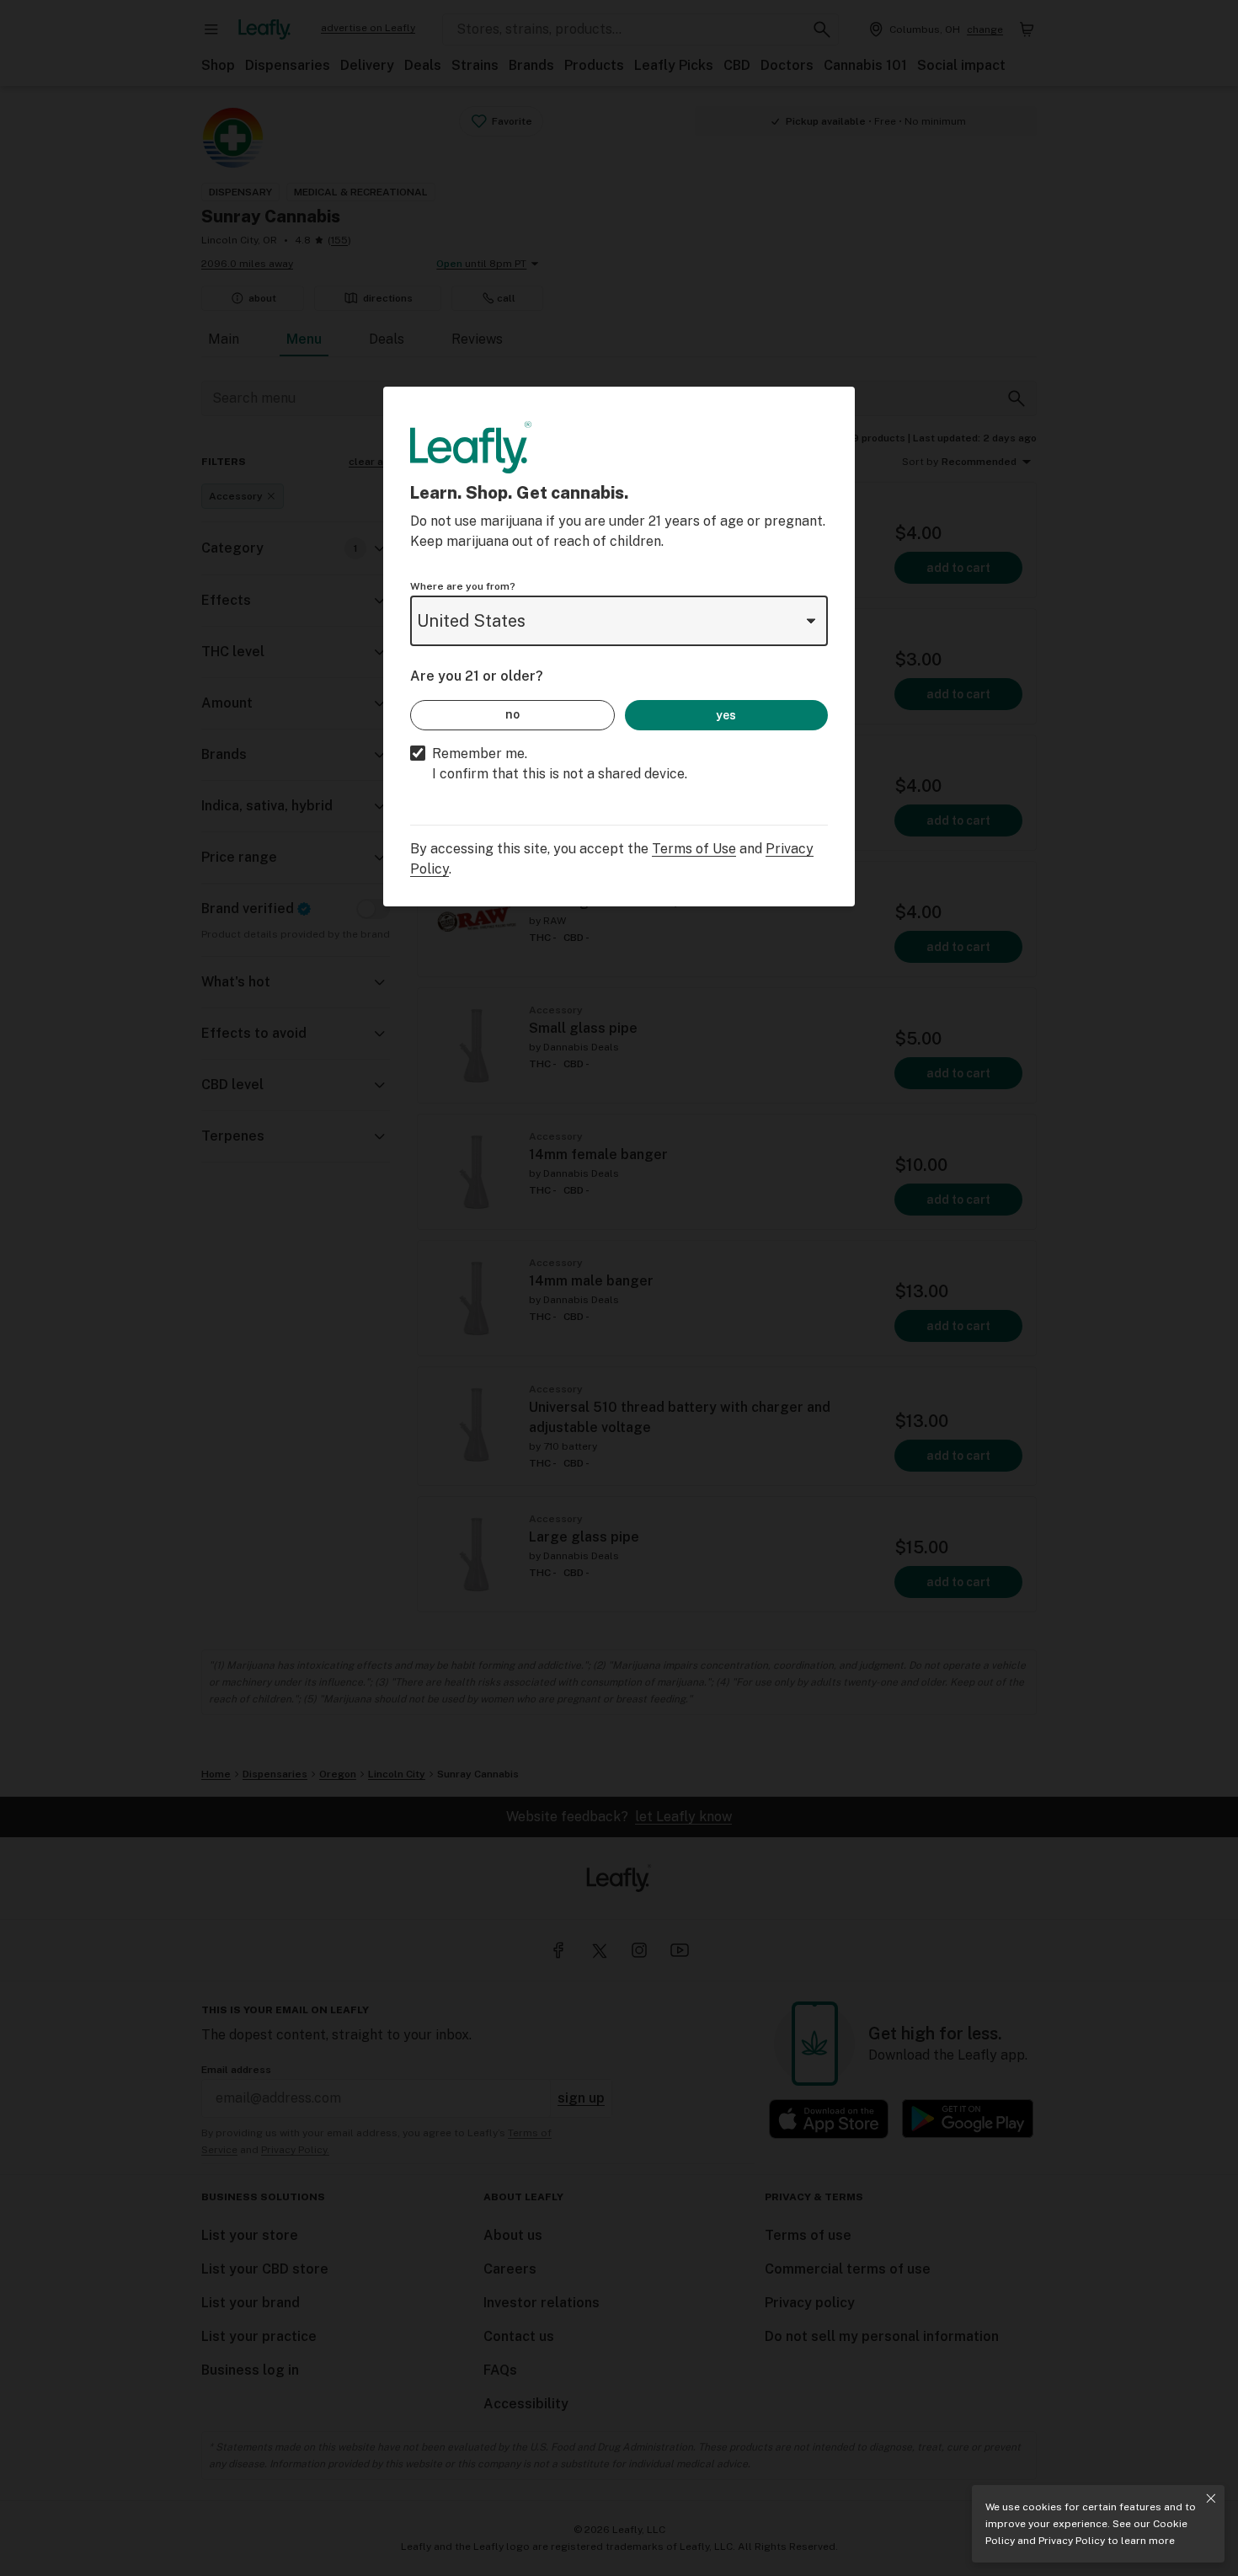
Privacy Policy (1072, 2541)
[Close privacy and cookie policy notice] (1211, 2499)
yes (726, 715)
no (512, 714)
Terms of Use (694, 849)
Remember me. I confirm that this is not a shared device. (560, 764)
